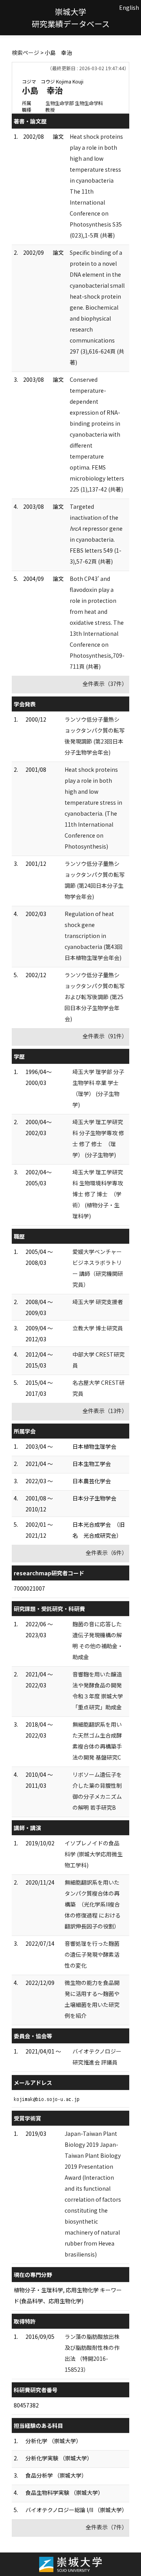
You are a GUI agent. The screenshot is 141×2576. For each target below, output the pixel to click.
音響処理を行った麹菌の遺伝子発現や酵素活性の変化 (92, 1954)
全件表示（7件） (107, 2527)
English (129, 7)
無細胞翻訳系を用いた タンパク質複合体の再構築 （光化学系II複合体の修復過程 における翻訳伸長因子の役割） (93, 1904)
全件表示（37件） (105, 684)
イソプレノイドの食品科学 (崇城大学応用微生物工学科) (94, 1854)
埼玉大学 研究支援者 (98, 1302)
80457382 (26, 2405)
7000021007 (29, 1588)
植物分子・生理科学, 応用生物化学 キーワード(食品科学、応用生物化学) (68, 2295)
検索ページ (25, 53)
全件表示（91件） (105, 1036)
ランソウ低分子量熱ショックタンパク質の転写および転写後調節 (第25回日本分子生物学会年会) (95, 997)
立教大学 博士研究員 (98, 1328)
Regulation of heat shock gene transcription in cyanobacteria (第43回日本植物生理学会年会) (94, 936)
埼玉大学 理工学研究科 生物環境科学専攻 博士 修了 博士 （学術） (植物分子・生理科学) (98, 1194)
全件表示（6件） (107, 1553)
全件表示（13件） (105, 1411)
